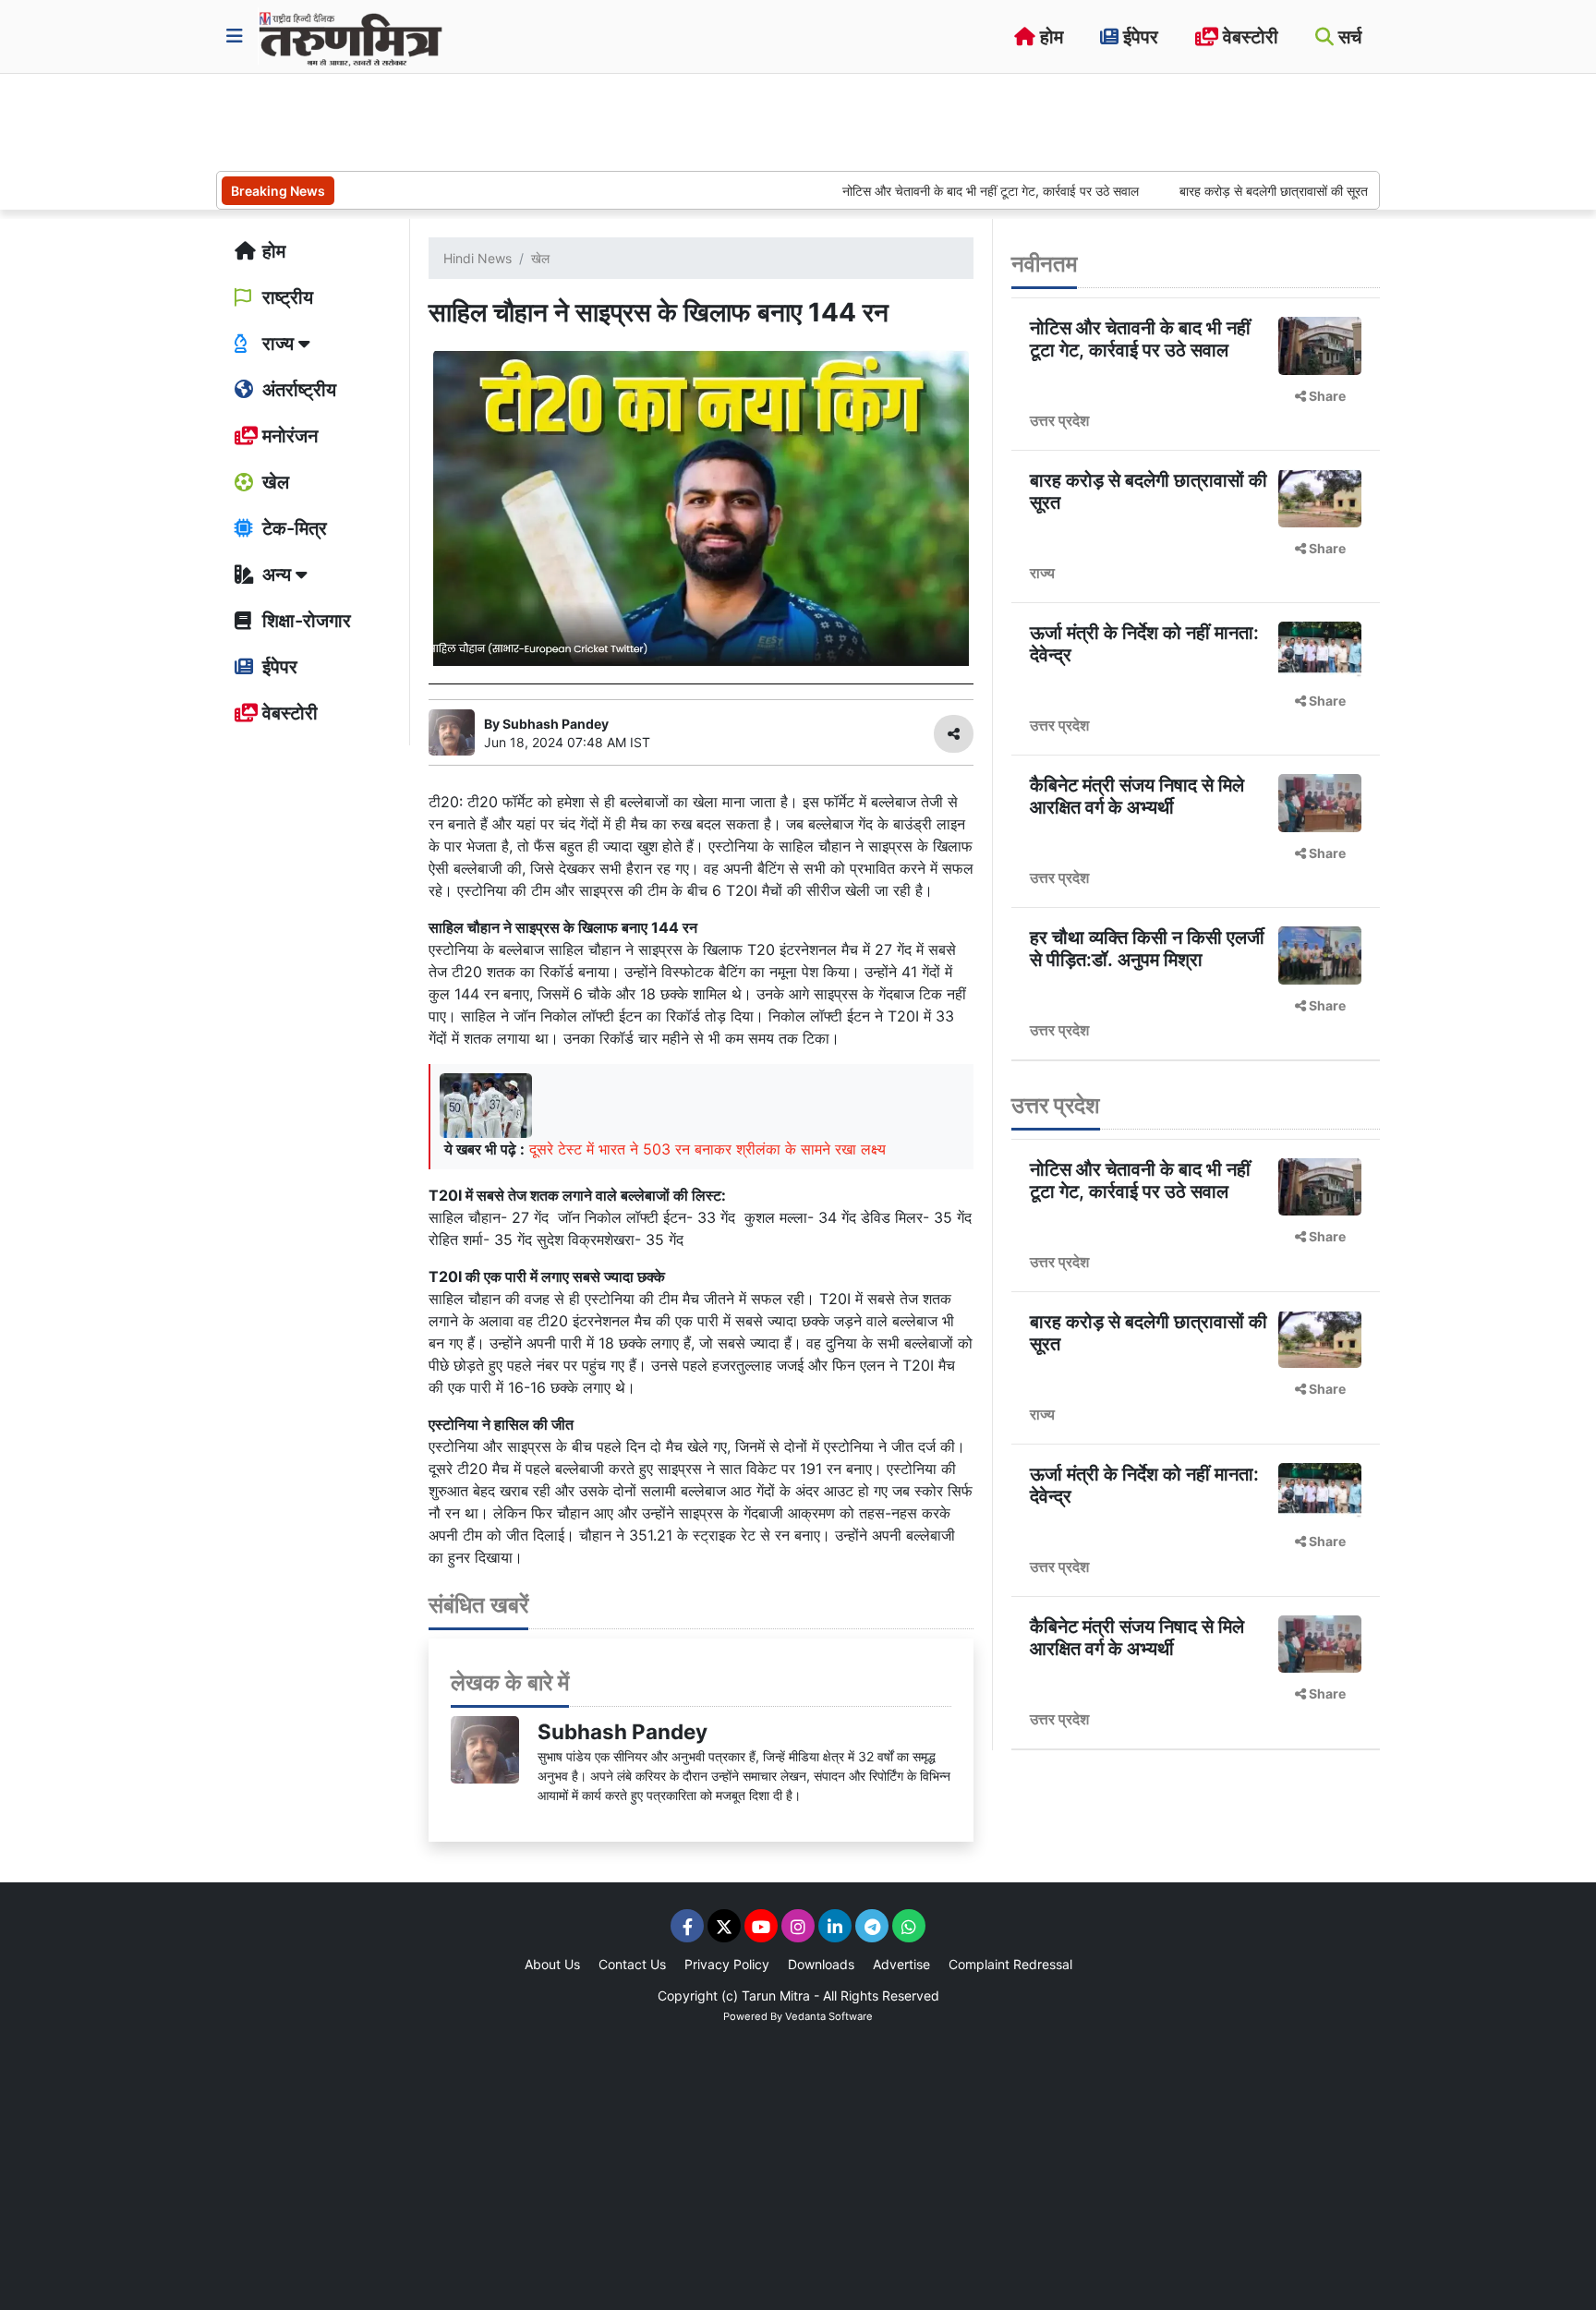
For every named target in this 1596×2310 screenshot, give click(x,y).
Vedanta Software (829, 2016)
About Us (552, 1964)
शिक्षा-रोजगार (304, 621)
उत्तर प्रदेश (1059, 420)
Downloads (821, 1964)
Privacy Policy (727, 1964)
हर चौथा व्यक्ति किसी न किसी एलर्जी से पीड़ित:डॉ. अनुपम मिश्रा (1147, 949)
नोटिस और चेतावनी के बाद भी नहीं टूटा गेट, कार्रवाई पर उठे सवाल (939, 191)
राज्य (1042, 573)
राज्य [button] (278, 344)
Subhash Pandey (623, 1731)
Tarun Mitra (776, 1996)
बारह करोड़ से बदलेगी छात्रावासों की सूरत (1222, 191)
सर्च (1348, 37)
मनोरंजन (288, 436)
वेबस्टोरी (1248, 37)
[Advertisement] (552, 120)
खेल (273, 482)
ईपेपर (1138, 37)
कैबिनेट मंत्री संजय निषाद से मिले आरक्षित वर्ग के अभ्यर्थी (1137, 796)
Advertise (901, 1964)
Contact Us (632, 1964)
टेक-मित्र (292, 528)
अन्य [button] (277, 574)
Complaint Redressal (1010, 1964)
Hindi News (478, 258)
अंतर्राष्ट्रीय (297, 390)
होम (1049, 37)
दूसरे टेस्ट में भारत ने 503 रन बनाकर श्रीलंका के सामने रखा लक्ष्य (707, 1149)
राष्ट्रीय (285, 297)
